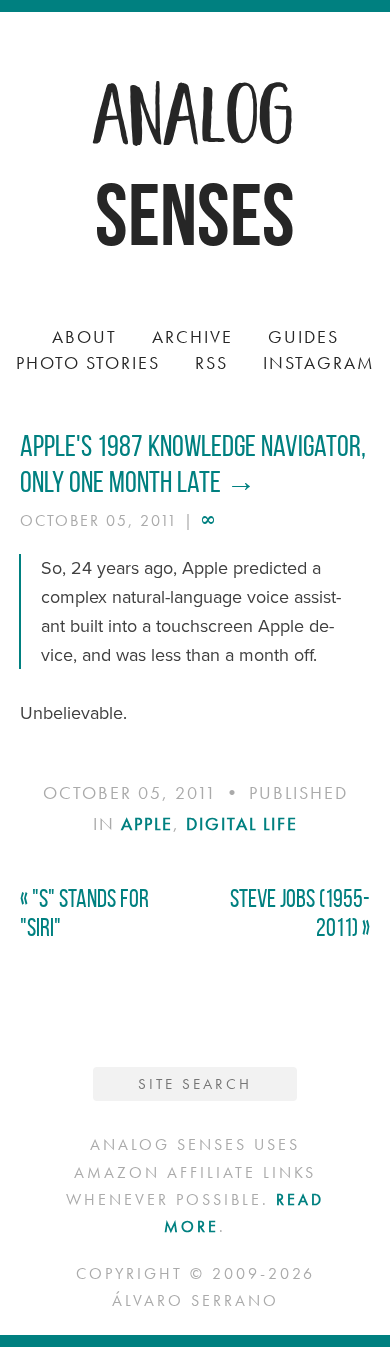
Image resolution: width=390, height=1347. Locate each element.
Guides (303, 336)
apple (147, 823)
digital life (242, 823)
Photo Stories (88, 362)
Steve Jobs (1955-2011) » (300, 913)
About (84, 336)
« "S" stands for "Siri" (84, 913)
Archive (192, 336)
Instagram (319, 362)
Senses (195, 214)
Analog (195, 110)
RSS (211, 362)
